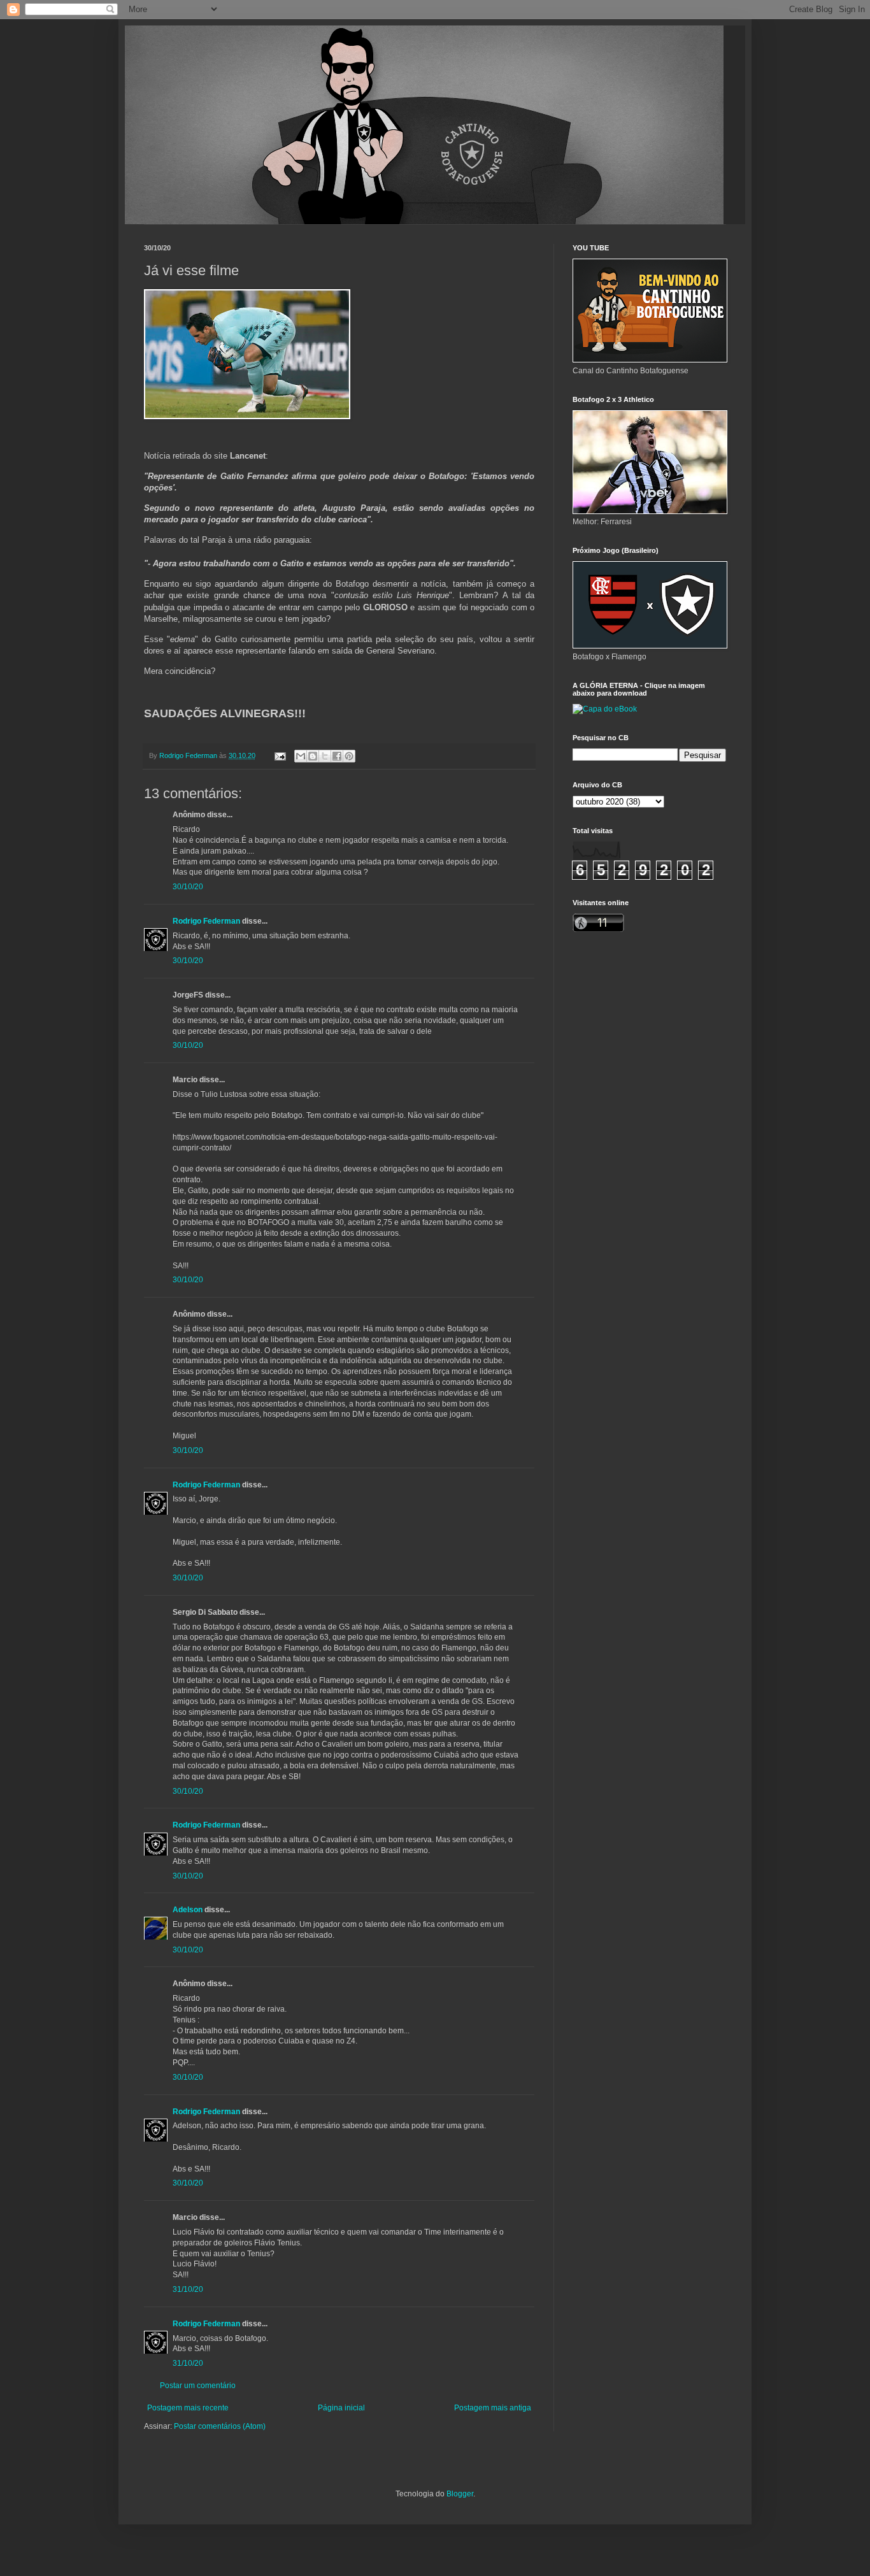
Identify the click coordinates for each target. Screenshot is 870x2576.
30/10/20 (188, 887)
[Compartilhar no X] (325, 756)
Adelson (188, 1910)
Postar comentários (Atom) (220, 2426)
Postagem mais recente (188, 2408)
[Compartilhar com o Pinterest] (349, 756)
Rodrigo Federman (206, 921)
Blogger (460, 2494)
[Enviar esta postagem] (280, 755)
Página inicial (341, 2408)
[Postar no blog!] (313, 756)
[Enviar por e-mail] (301, 756)
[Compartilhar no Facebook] (337, 756)
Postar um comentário (198, 2386)
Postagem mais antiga (493, 2408)
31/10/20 (188, 2289)
